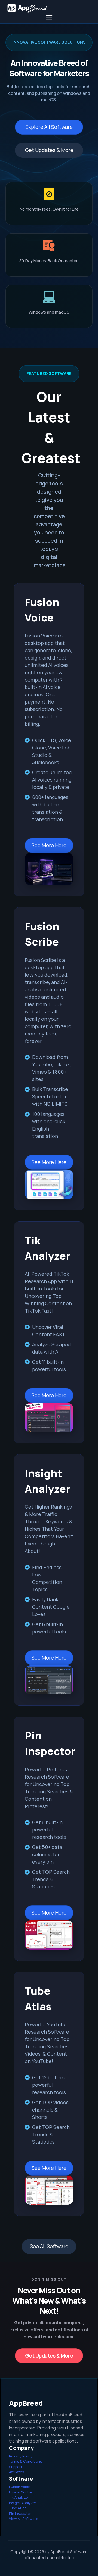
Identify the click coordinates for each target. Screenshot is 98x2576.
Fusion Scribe (20, 2492)
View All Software (24, 2519)
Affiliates (16, 2472)
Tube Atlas (18, 2508)
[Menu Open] (49, 17)
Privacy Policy (21, 2456)
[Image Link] (49, 869)
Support (16, 2467)
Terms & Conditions (25, 2461)
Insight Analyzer (23, 2503)
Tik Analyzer (19, 2497)
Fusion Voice (20, 2487)
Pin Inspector (20, 2513)
